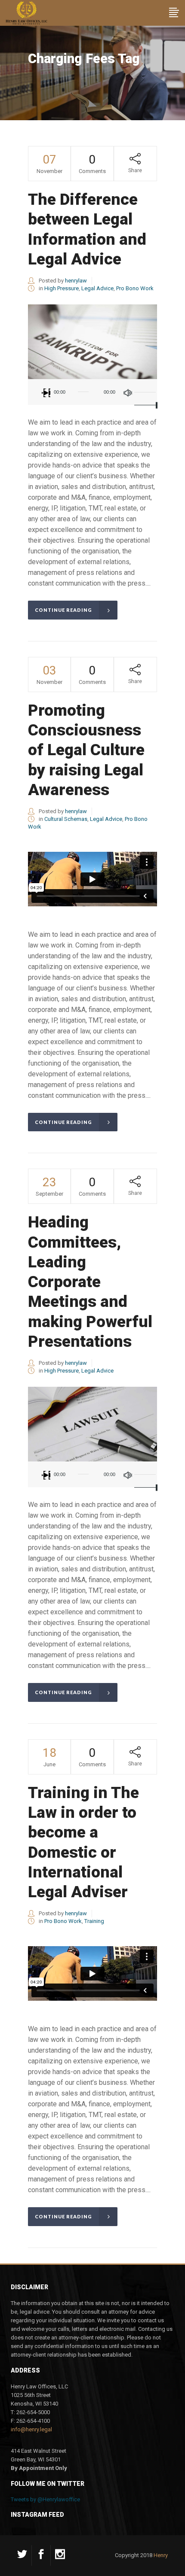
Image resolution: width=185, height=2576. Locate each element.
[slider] (144, 392)
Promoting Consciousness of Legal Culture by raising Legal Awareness (86, 750)
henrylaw (76, 281)
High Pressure (62, 288)
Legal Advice (97, 288)
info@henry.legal (31, 2429)
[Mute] (128, 393)
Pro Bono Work (135, 288)
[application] (92, 392)
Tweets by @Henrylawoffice (45, 2499)
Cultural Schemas (66, 819)
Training (94, 1921)
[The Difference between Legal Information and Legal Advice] (92, 342)
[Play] (46, 393)
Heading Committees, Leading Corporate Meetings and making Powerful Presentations (90, 1282)
